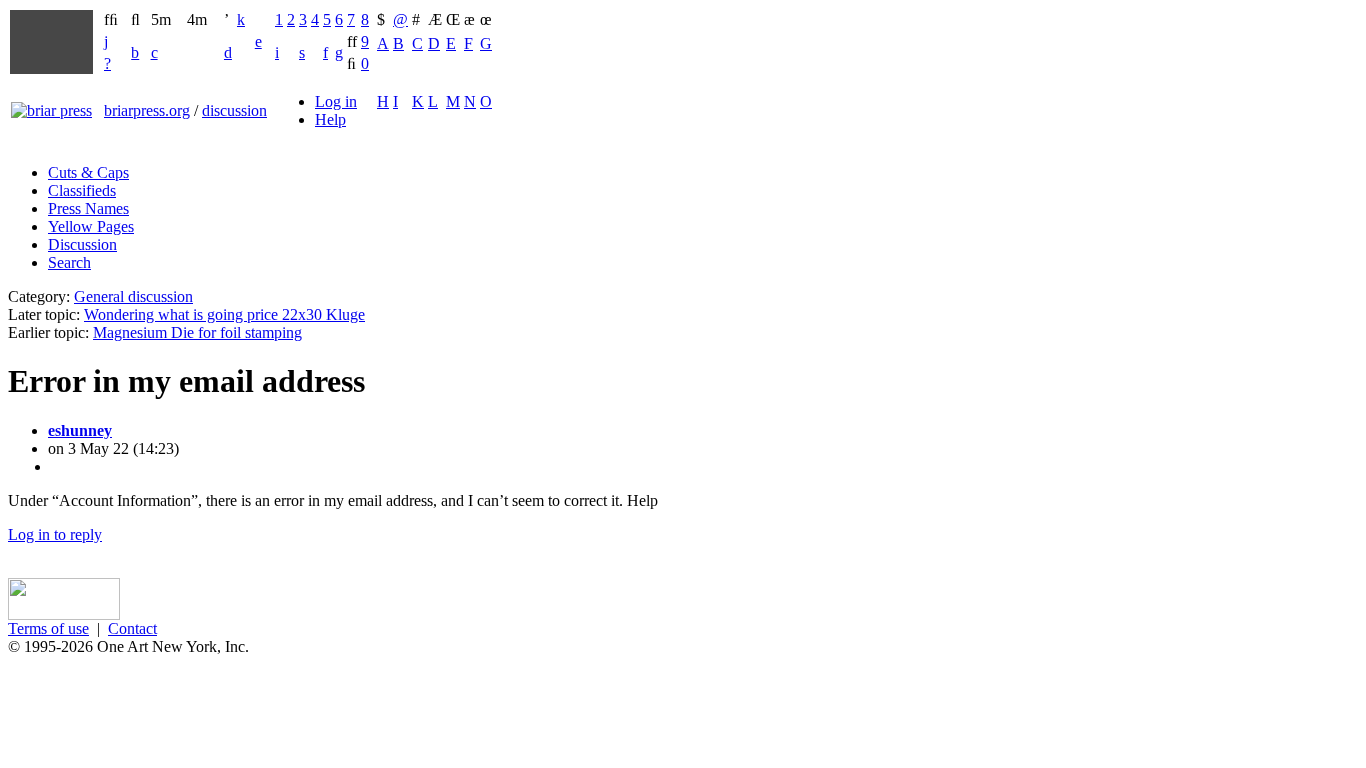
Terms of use (48, 628)
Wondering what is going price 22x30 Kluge (224, 314)
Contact (132, 628)
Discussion (82, 244)
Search (69, 262)
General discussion (133, 296)
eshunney (80, 430)
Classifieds (82, 190)
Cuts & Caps (88, 172)
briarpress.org (147, 110)
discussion (234, 110)
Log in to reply (55, 534)
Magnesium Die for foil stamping (197, 332)
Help (330, 119)
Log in (336, 101)
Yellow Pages (91, 226)
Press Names (88, 208)
